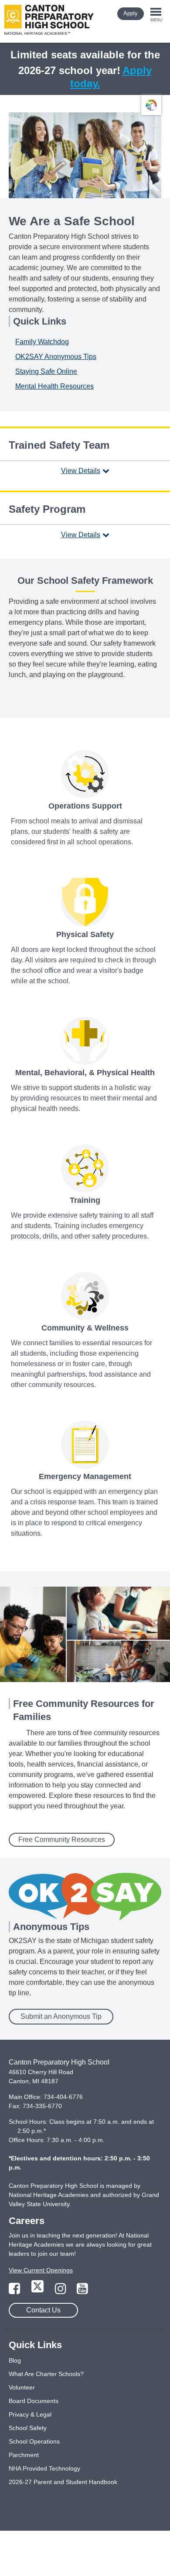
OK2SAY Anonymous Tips (56, 357)
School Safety (28, 2428)
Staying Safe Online (46, 371)
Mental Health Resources (54, 386)
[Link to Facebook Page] (15, 2291)
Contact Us (43, 2310)
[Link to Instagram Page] (61, 2291)
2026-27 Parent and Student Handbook (63, 2482)
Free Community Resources (62, 1840)
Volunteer (22, 2387)
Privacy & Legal (30, 2414)
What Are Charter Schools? (46, 2374)
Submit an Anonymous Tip (61, 2016)
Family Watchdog (42, 342)
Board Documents (34, 2401)
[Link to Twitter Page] (38, 2291)
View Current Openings (41, 2270)
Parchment (24, 2455)
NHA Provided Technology (44, 2468)
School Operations (34, 2441)
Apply (131, 13)
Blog (15, 2360)
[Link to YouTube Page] (82, 2291)
